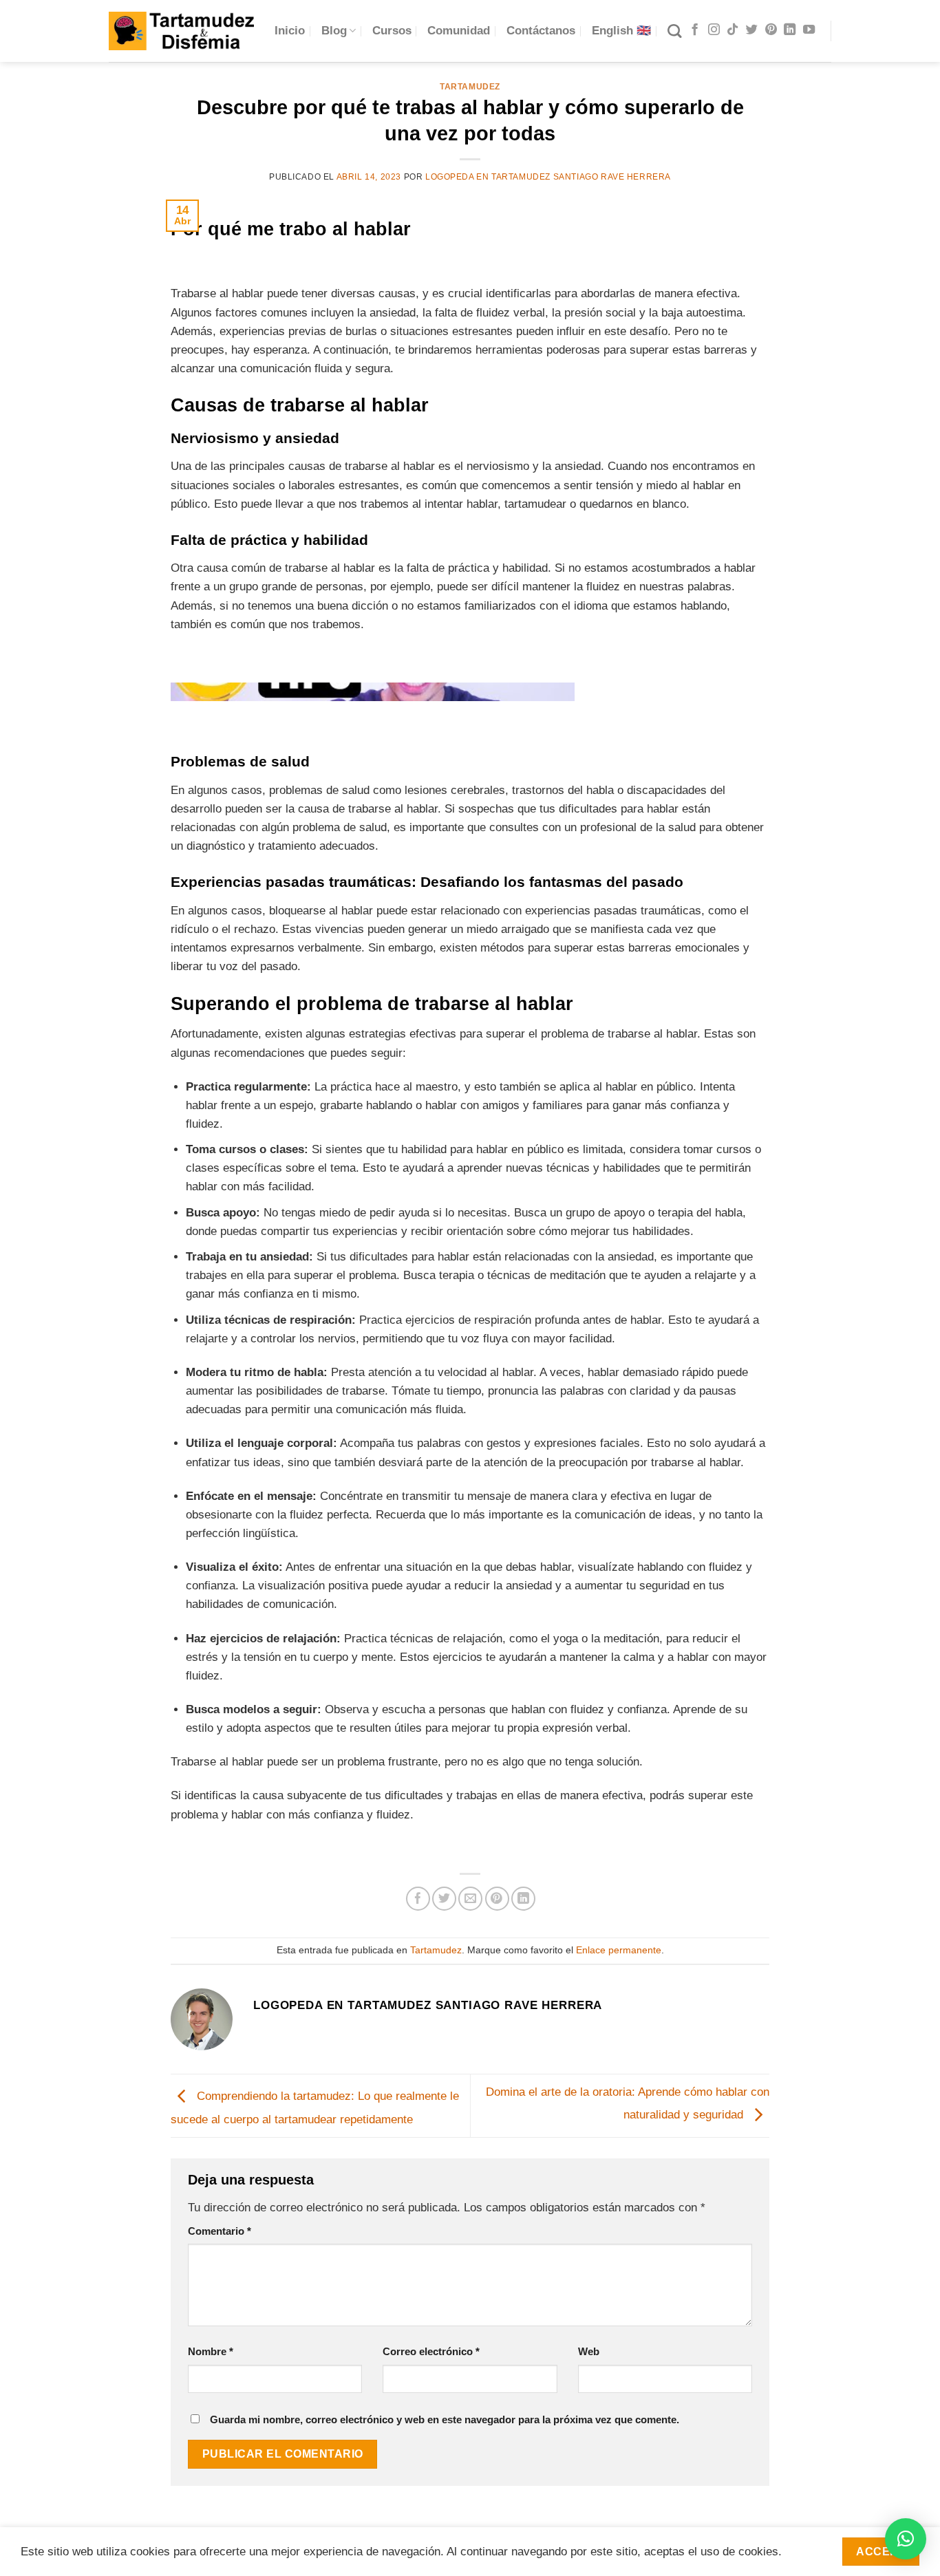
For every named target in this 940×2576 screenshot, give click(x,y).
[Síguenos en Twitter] (752, 30)
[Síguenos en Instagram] (714, 30)
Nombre (211, 2351)
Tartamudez (470, 87)
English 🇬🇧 (621, 31)
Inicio (290, 31)
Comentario (220, 2231)
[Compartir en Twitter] (444, 1899)
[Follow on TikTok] (733, 30)
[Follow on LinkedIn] (790, 30)
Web (589, 2351)
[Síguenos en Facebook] (695, 30)
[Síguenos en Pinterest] (771, 30)
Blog (334, 31)
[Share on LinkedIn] (523, 1899)
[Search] (674, 31)
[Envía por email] (470, 1899)
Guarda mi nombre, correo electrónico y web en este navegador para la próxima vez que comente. (445, 2419)
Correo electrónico (431, 2351)
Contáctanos (541, 31)
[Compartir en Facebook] (418, 1899)
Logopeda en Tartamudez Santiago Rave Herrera (548, 177)
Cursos (392, 31)
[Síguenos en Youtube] (809, 30)
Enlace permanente (619, 1950)
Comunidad (459, 31)
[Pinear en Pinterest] (497, 1899)
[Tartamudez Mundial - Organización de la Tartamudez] (181, 31)
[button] (906, 2539)
